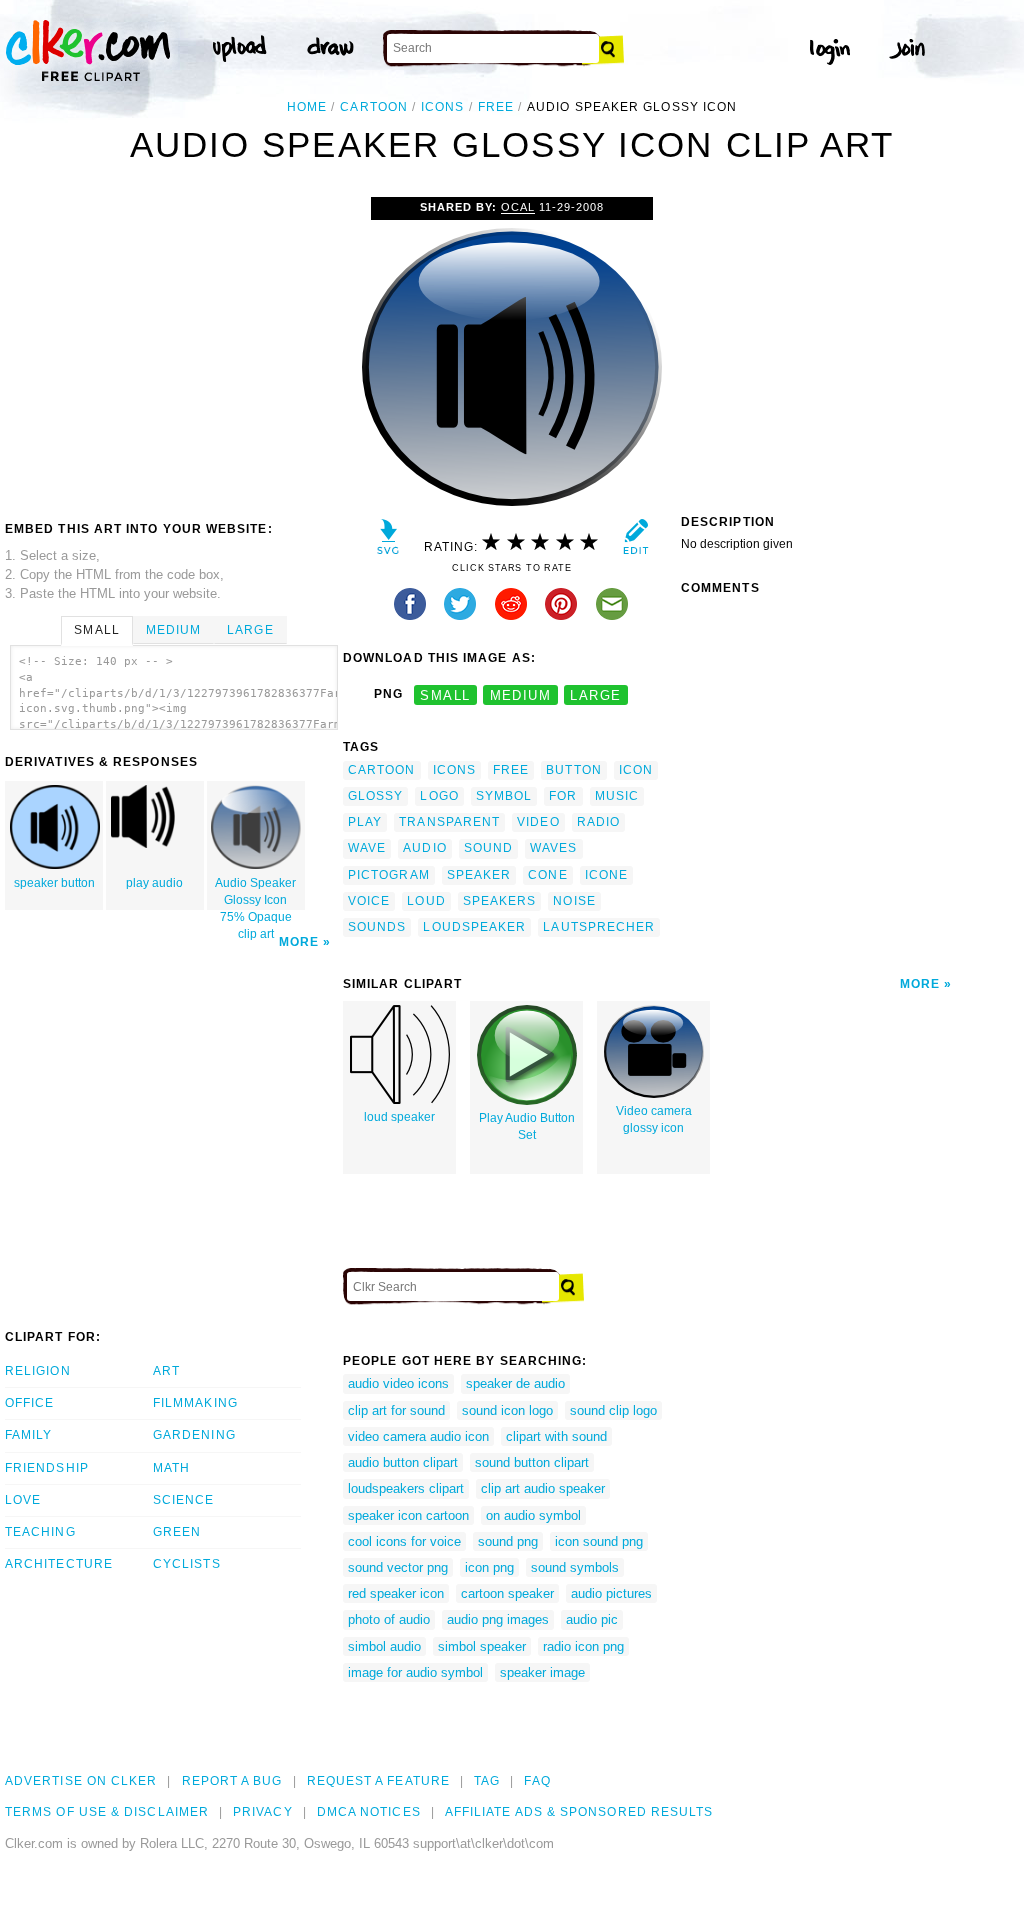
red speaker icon (396, 1593)
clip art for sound (396, 1410)
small (445, 694)
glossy (375, 796)
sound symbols (575, 1567)
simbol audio (384, 1646)
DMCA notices (369, 1812)
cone (547, 875)
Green (177, 1532)
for (563, 796)
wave (367, 848)
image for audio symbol (415, 1672)
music (617, 796)
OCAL (518, 207)
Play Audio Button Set (527, 1126)
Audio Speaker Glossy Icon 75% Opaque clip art (255, 893)
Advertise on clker (81, 1781)
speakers (500, 901)
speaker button (54, 883)
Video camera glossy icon (654, 1119)
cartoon (374, 107)
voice (369, 901)
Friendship (47, 1468)
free (496, 107)
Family (28, 1435)
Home (307, 107)
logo (439, 796)
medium (521, 694)
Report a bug (232, 1781)
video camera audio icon (418, 1436)
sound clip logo (613, 1410)
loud (426, 901)
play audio (154, 883)
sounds (377, 927)
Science (184, 1500)
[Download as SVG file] (388, 541)
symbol (504, 796)
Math (171, 1468)
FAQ (537, 1781)
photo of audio (389, 1619)
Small (96, 630)
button (573, 770)
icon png (489, 1567)
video (538, 822)
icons (442, 107)
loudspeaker (474, 927)
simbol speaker (482, 1646)
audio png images (498, 1619)
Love (23, 1500)
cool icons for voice (404, 1541)
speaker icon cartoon (408, 1515)
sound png (508, 1541)
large (595, 694)
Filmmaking (195, 1403)
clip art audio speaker (543, 1488)
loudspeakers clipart (406, 1488)
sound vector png (398, 1567)
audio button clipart (403, 1462)
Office (29, 1403)
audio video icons (398, 1383)
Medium (173, 630)
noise (574, 901)
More (299, 942)
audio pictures (611, 1593)
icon (636, 770)
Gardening (194, 1435)
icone (606, 875)
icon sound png (599, 1541)
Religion (38, 1371)
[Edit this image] (635, 541)
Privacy (263, 1812)
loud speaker (399, 1117)
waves (553, 848)
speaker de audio (515, 1383)
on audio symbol (533, 1515)
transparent (449, 822)
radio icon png (583, 1646)
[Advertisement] (173, 347)
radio (598, 822)
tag (487, 1781)
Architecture (59, 1564)
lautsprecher (599, 927)
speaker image (542, 1672)
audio (424, 848)
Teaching (40, 1532)
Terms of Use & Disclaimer (107, 1812)
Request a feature (378, 1781)
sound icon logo (507, 1410)
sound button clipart (532, 1462)
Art (166, 1371)
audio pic (592, 1619)
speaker (479, 875)
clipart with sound (556, 1436)
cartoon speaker (507, 1593)
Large (250, 630)
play (365, 822)
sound (488, 848)
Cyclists (187, 1564)
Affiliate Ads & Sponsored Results (579, 1812)
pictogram (389, 875)
